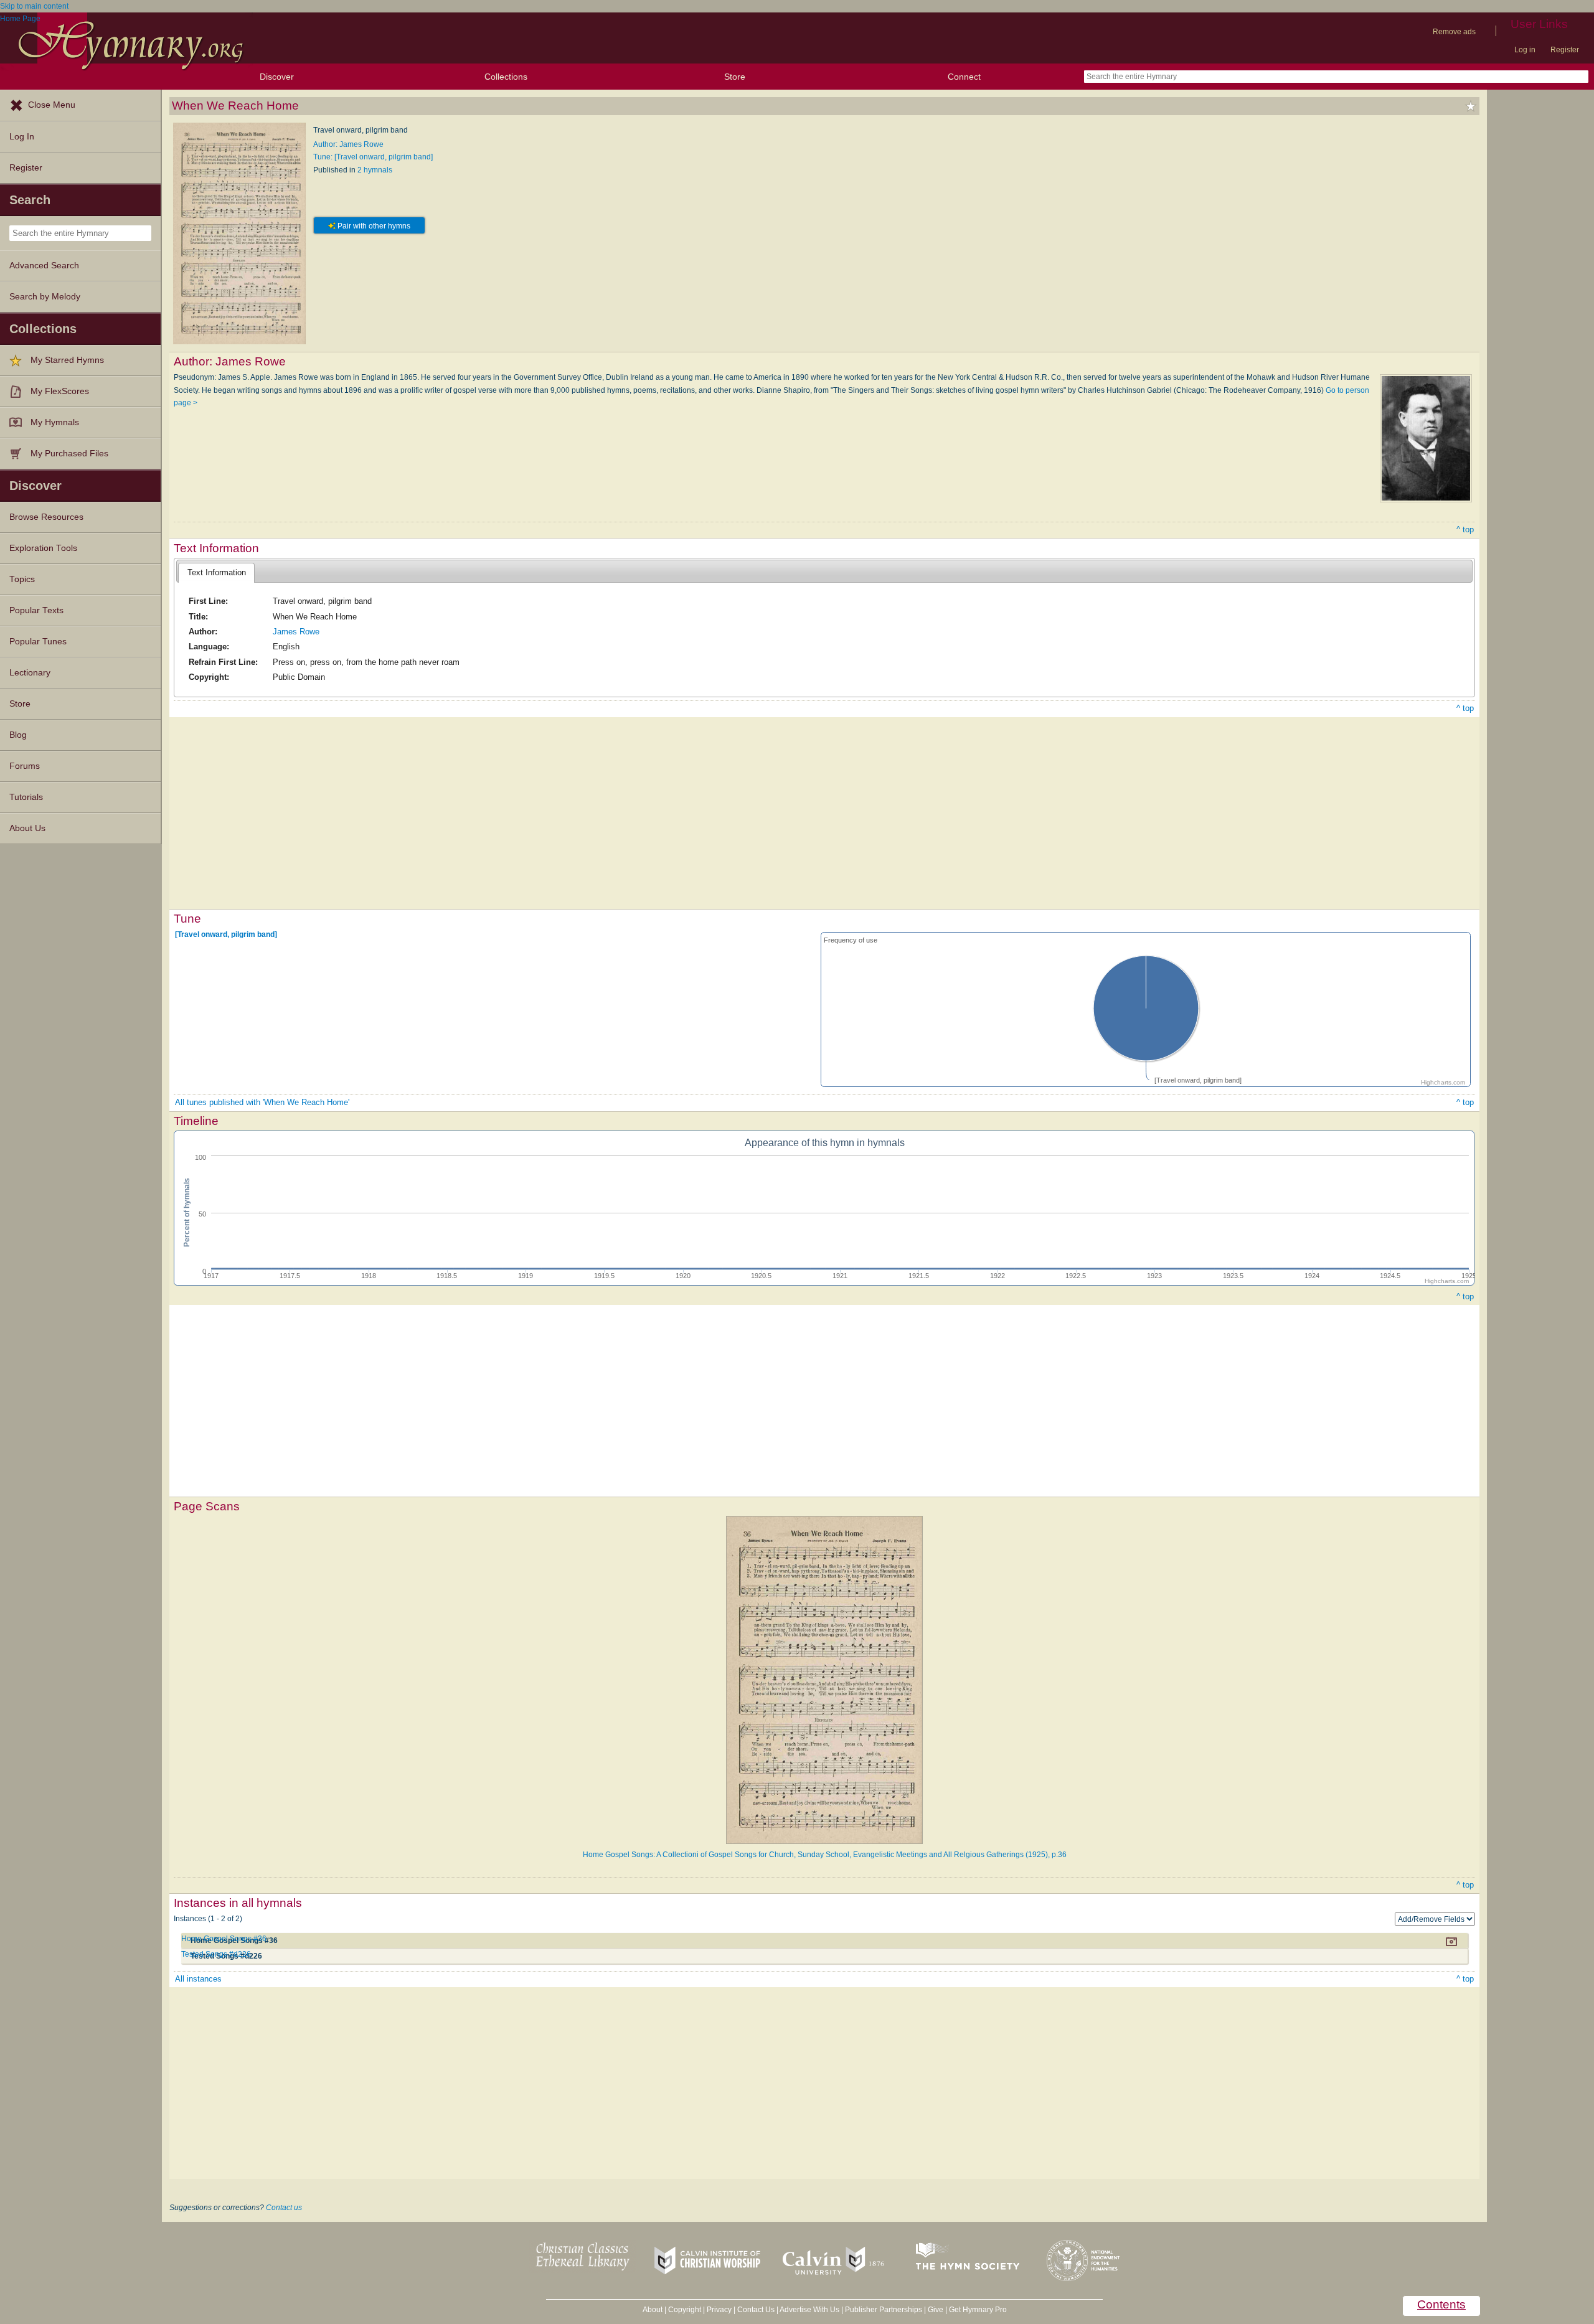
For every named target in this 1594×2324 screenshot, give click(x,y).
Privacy (719, 2310)
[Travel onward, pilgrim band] (226, 934)
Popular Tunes (38, 642)
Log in (1525, 50)
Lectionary (30, 673)
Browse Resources (46, 517)
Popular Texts (36, 610)
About (653, 2310)
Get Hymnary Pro (978, 2310)
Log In (22, 137)
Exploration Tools (43, 548)
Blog (18, 735)
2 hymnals (375, 170)
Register (1565, 50)
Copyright (685, 2310)
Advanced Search (44, 266)
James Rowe (296, 632)
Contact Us (756, 2310)
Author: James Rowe (348, 144)
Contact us (284, 2208)
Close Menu (52, 105)
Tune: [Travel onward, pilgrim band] (373, 157)
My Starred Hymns (67, 360)
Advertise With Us (809, 2310)
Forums (25, 766)
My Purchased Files (69, 454)
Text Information (217, 572)
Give (936, 2310)
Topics (22, 579)
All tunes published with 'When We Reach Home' (262, 1102)
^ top (1465, 529)
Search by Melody (45, 297)
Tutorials (26, 797)
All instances (198, 1979)
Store (735, 77)
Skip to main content (34, 6)
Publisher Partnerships (884, 2310)
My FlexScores (60, 391)
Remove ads (1454, 32)
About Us (27, 828)
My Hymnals (55, 422)
